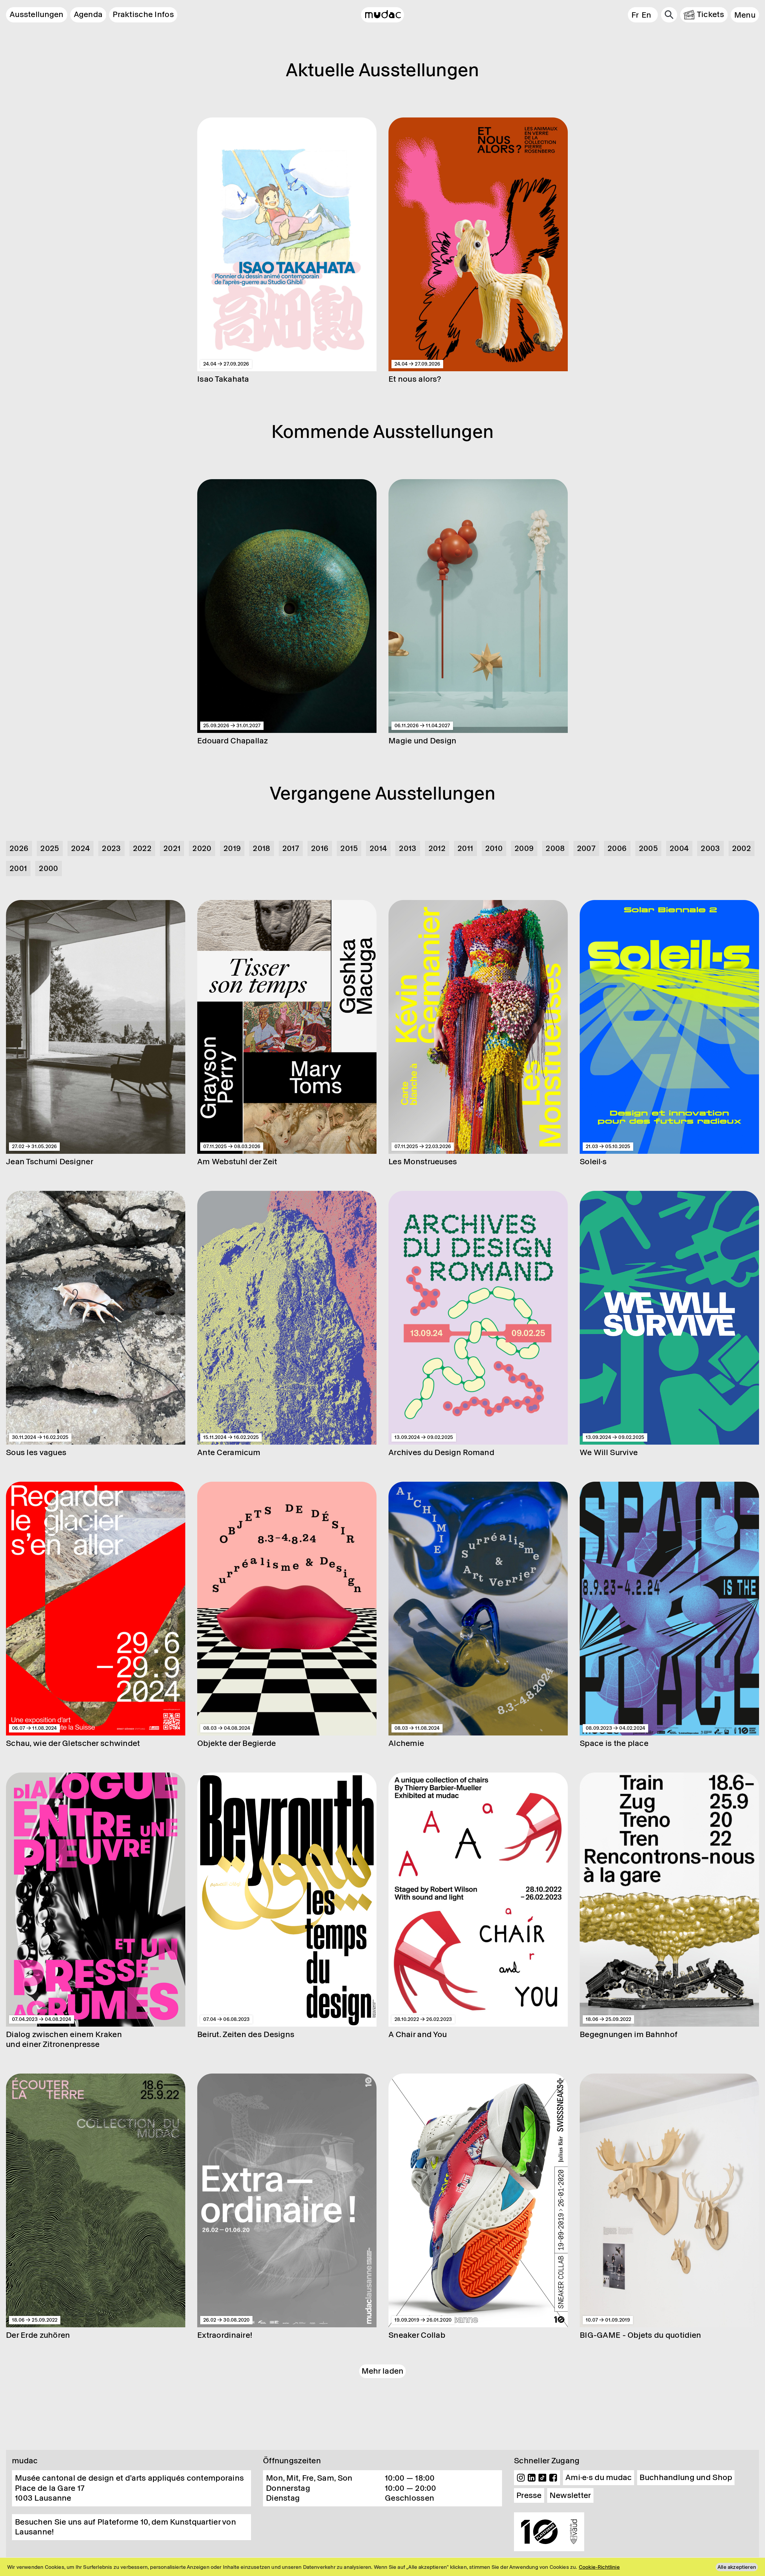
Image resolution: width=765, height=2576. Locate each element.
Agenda (88, 14)
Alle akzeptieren (737, 2567)
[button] (745, 15)
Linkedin (532, 2478)
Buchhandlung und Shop (686, 2477)
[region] (382, 2567)
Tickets (710, 14)
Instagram (521, 2478)
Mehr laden (383, 2371)
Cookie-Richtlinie (599, 2567)
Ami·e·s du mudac (599, 2477)
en (647, 15)
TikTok (542, 2478)
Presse (529, 2495)
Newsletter (570, 2495)
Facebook (553, 2478)
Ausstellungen (37, 14)
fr (635, 15)
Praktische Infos (143, 14)
